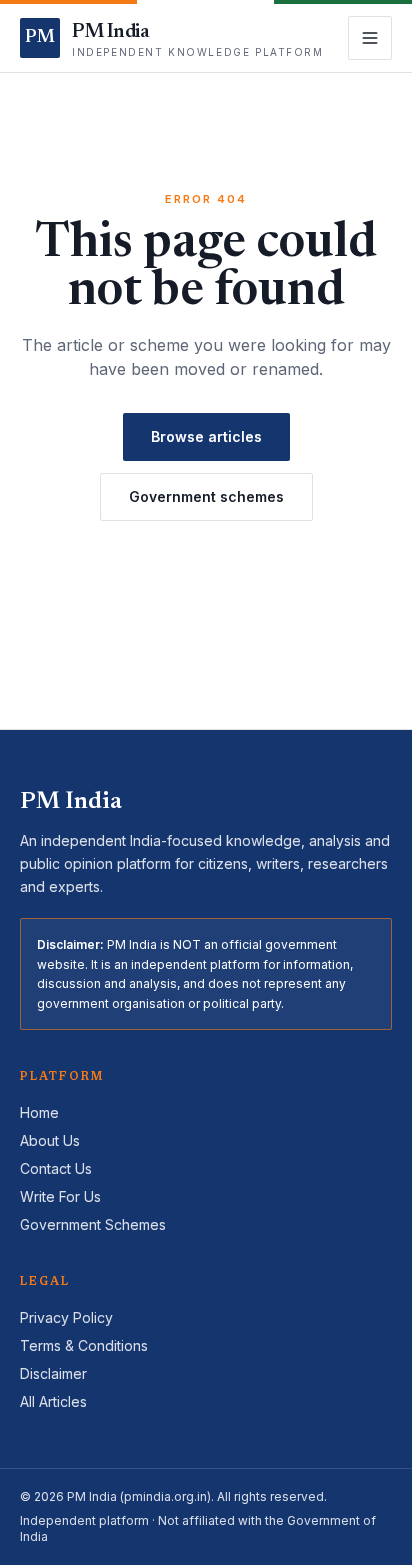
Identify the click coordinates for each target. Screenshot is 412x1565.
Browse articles (206, 436)
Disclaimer (53, 1373)
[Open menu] (370, 38)
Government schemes (206, 496)
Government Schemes (93, 1224)
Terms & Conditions (84, 1345)
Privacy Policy (66, 1317)
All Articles (53, 1401)
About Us (50, 1140)
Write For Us (60, 1196)
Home (39, 1112)
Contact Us (56, 1168)
